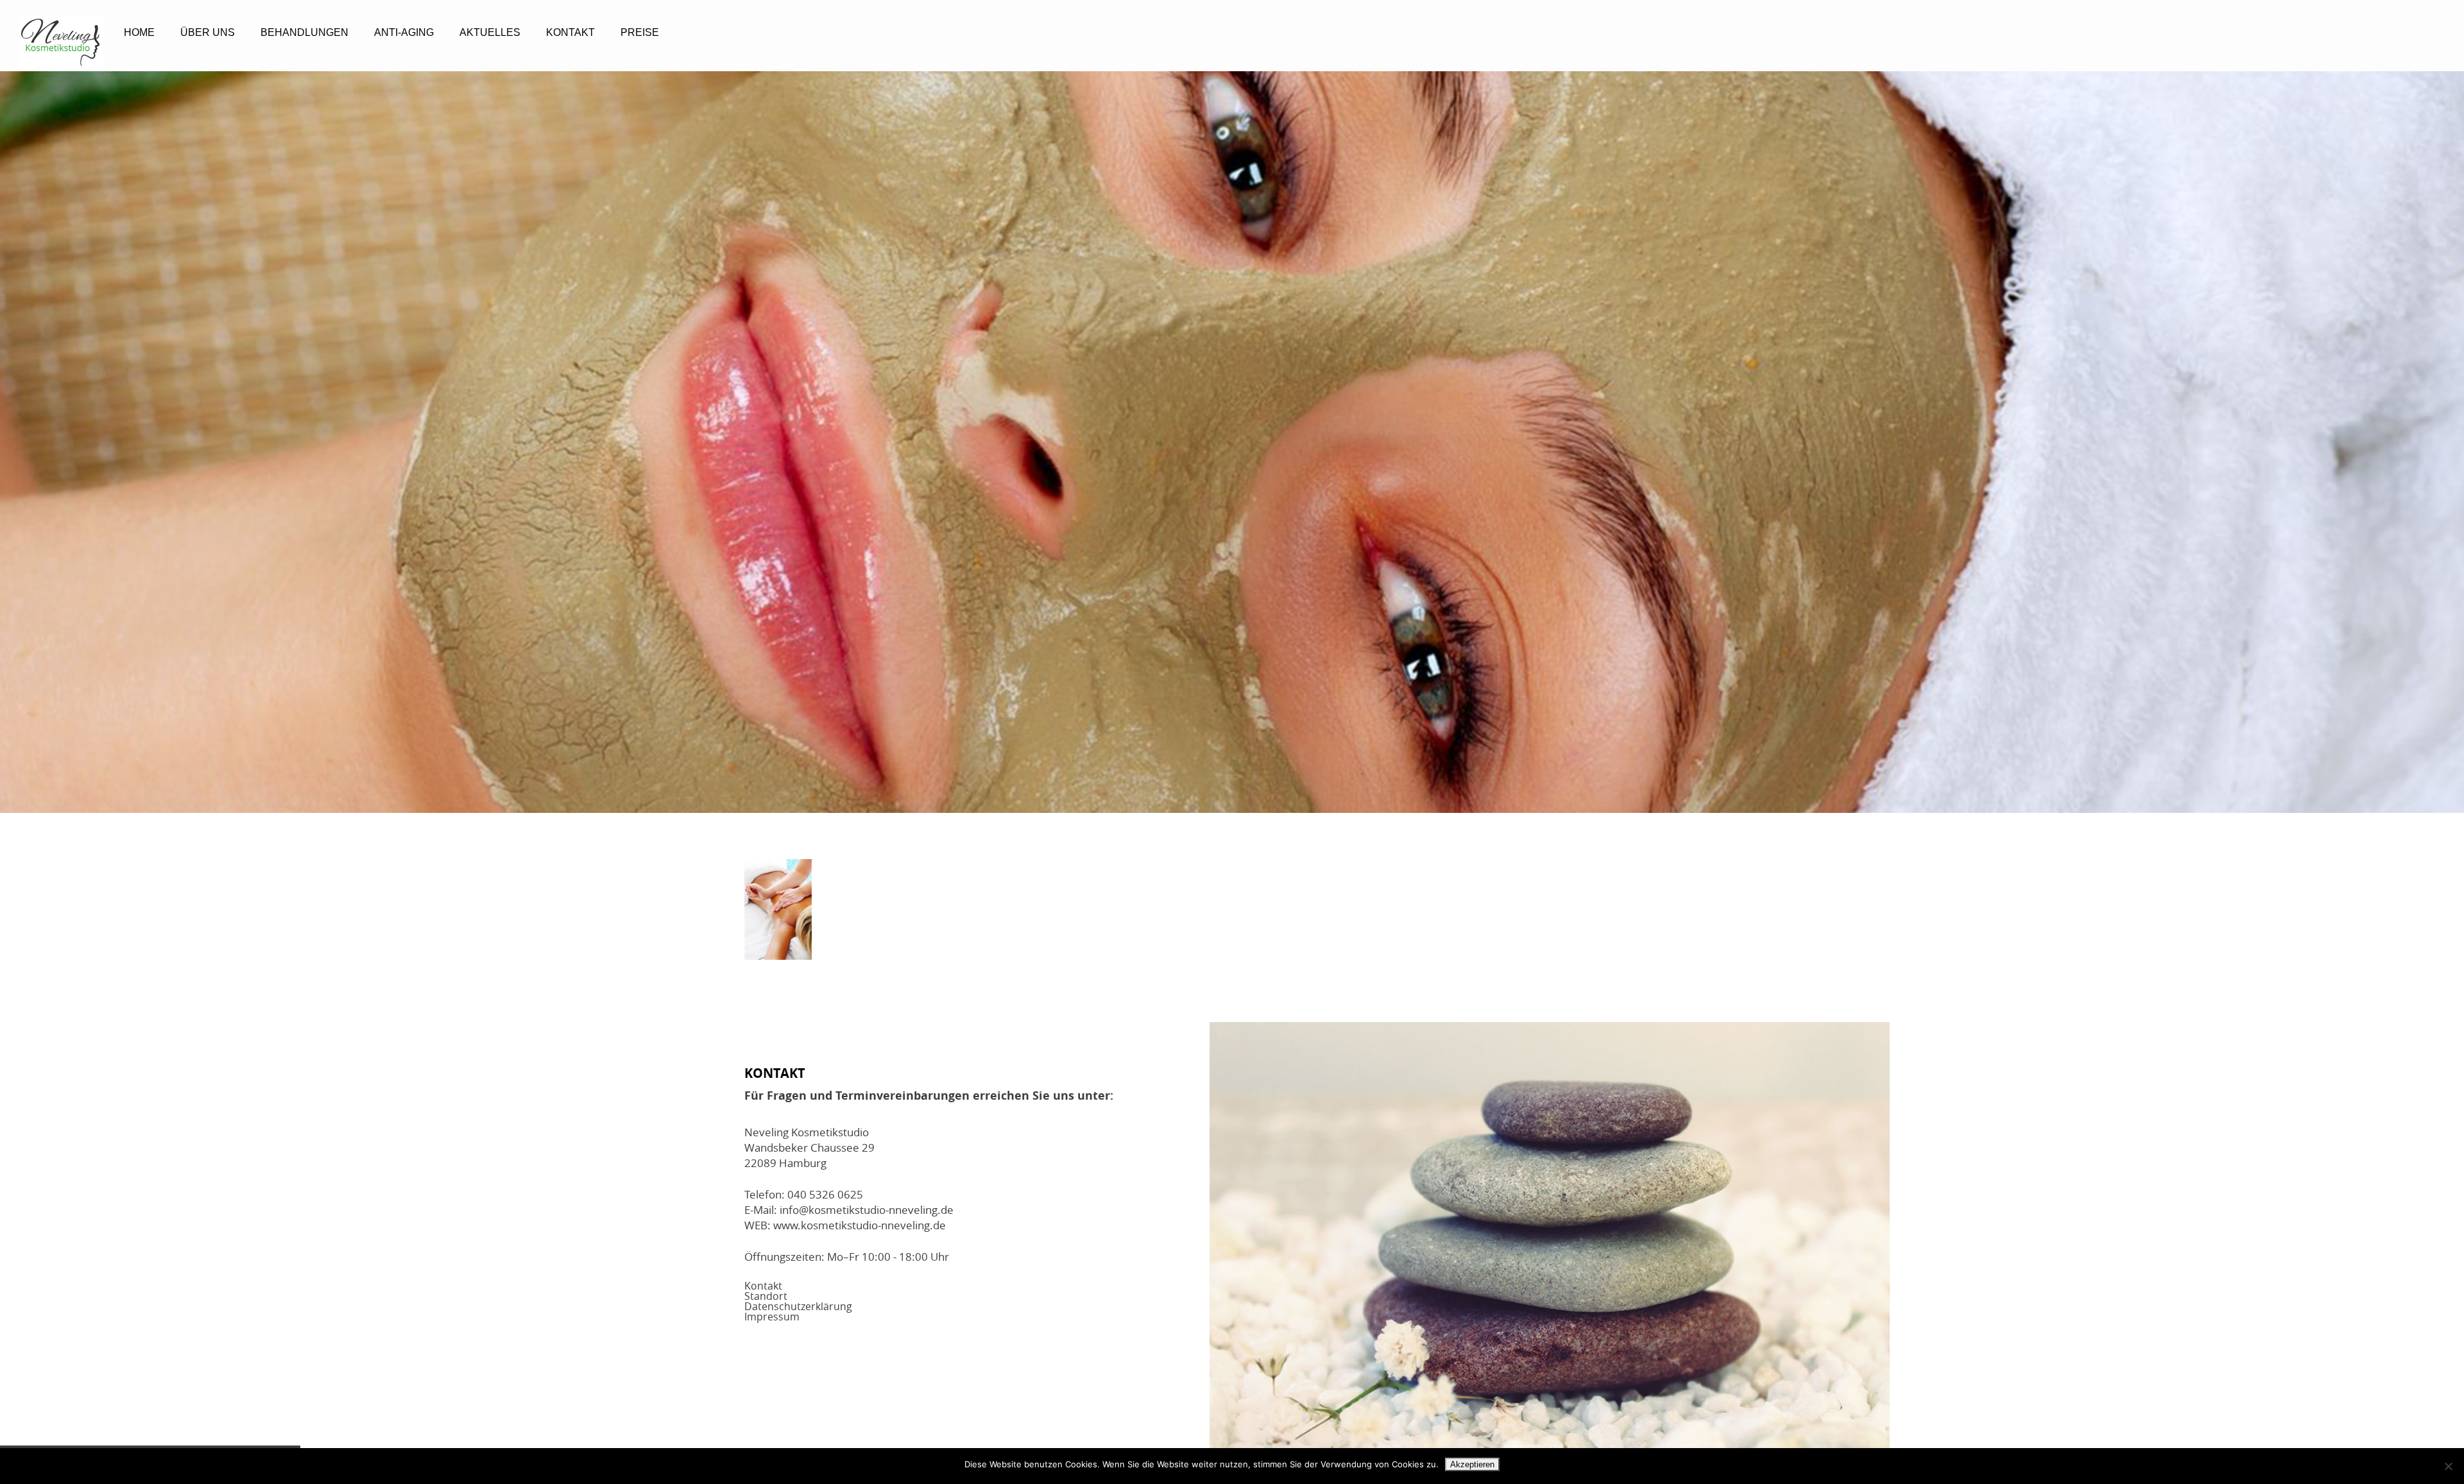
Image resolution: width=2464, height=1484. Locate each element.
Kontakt (570, 32)
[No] (2448, 1466)
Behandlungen (304, 32)
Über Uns (208, 32)
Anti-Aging (404, 32)
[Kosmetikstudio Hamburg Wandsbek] (62, 42)
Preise (640, 32)
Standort (766, 1296)
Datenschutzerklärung (798, 1306)
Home (139, 32)
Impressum (772, 1317)
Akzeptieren (1472, 1464)
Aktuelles (490, 32)
